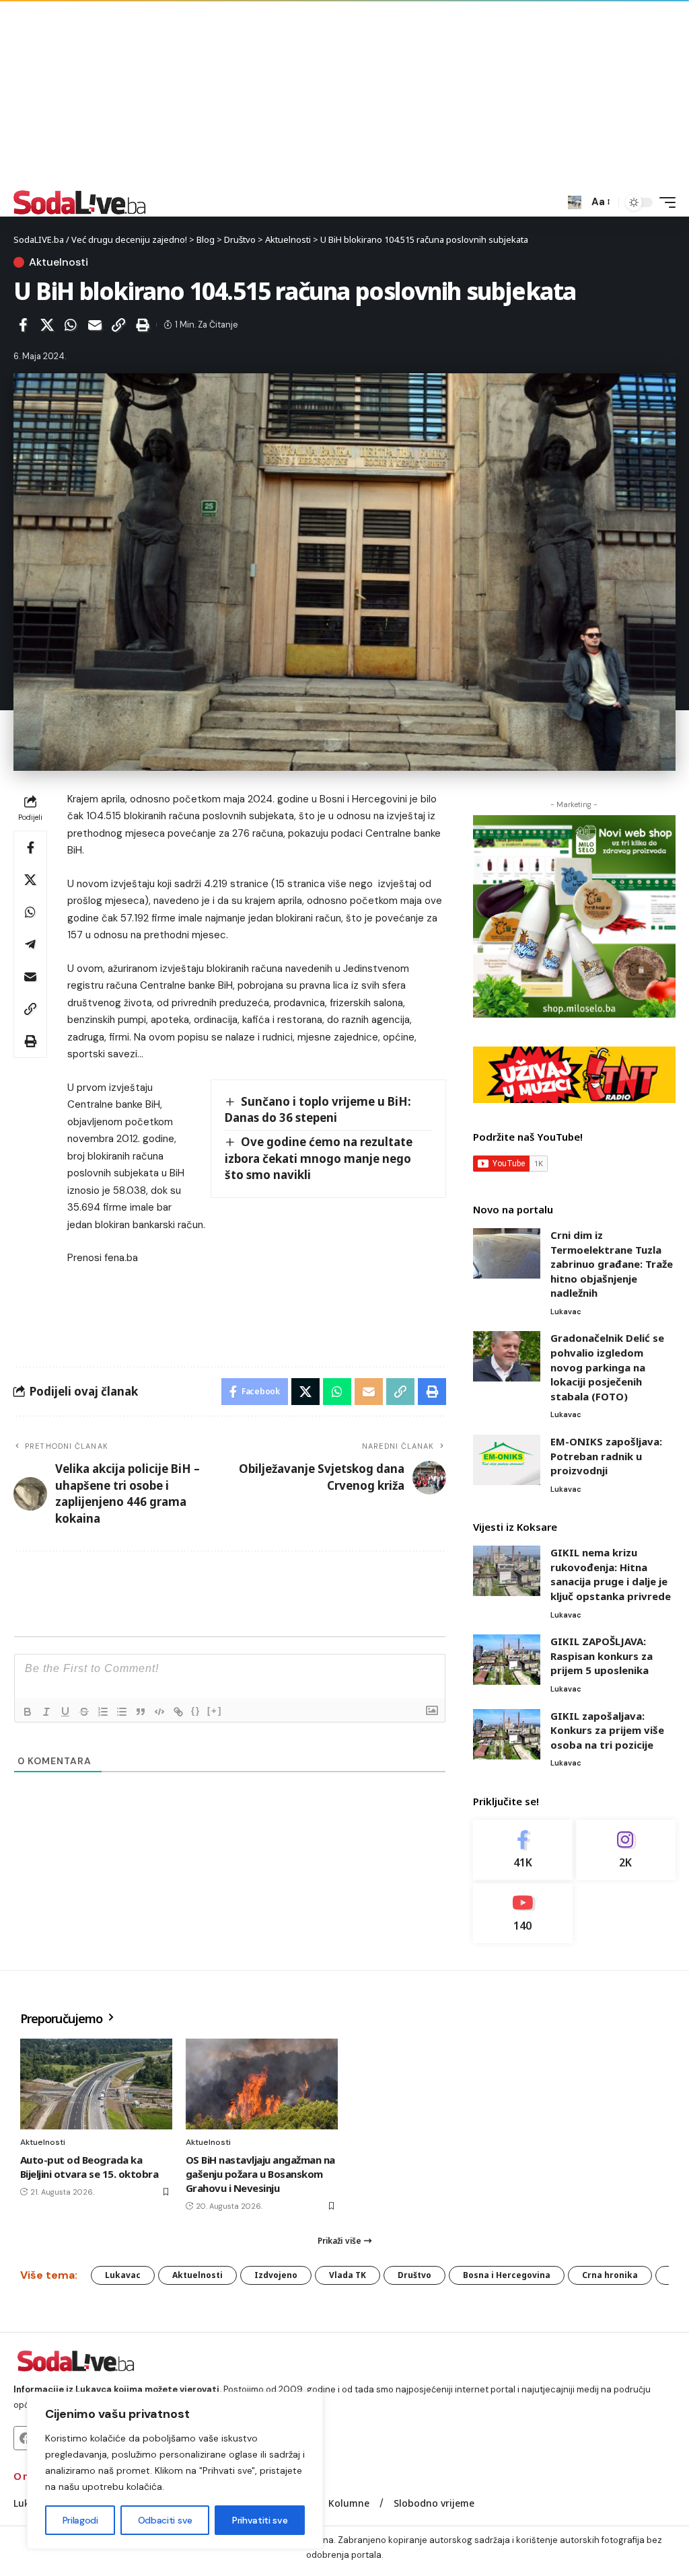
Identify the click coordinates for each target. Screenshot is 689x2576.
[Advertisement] (344, 94)
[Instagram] (626, 1850)
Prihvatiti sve (260, 2520)
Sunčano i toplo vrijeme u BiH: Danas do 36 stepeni (318, 1110)
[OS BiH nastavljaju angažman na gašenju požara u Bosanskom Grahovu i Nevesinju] (262, 2084)
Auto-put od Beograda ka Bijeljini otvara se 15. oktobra (89, 2167)
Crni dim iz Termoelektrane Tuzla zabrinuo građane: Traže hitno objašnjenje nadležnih (612, 1264)
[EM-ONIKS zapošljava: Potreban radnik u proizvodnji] (507, 1460)
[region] (175, 2470)
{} (196, 1711)
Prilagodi (80, 2520)
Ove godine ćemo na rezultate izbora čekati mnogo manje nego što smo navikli (319, 1158)
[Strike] (84, 1712)
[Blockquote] (141, 1712)
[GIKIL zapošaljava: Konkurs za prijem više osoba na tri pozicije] (507, 1734)
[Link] (178, 1712)
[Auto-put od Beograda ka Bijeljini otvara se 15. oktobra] (96, 2084)
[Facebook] (523, 1850)
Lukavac (566, 1312)
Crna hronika (610, 2275)
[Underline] (65, 1712)
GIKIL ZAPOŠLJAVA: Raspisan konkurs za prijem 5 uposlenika (602, 1656)
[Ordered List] (103, 1712)
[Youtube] (523, 1913)
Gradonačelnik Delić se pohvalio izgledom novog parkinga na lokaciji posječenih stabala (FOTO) (607, 1367)
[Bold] (28, 1712)
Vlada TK (348, 2275)
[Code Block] (159, 1712)
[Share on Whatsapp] (71, 325)
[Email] (95, 325)
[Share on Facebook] (23, 325)
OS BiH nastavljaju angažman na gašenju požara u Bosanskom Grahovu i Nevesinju (260, 2174)
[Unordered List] (122, 1712)
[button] (575, 202)
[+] (215, 1711)
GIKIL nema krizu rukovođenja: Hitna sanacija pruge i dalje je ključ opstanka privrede (611, 1574)
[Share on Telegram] (30, 944)
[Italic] (46, 1712)
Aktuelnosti (59, 262)
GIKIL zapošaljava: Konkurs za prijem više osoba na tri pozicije (607, 1730)
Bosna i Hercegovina (507, 2275)
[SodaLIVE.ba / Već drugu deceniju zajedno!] (80, 202)
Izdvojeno (276, 2275)
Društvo (414, 2275)
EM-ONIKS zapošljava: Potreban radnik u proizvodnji (606, 1456)
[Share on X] (47, 325)
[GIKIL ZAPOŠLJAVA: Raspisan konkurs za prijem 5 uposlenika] (507, 1660)
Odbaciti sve (165, 2520)
